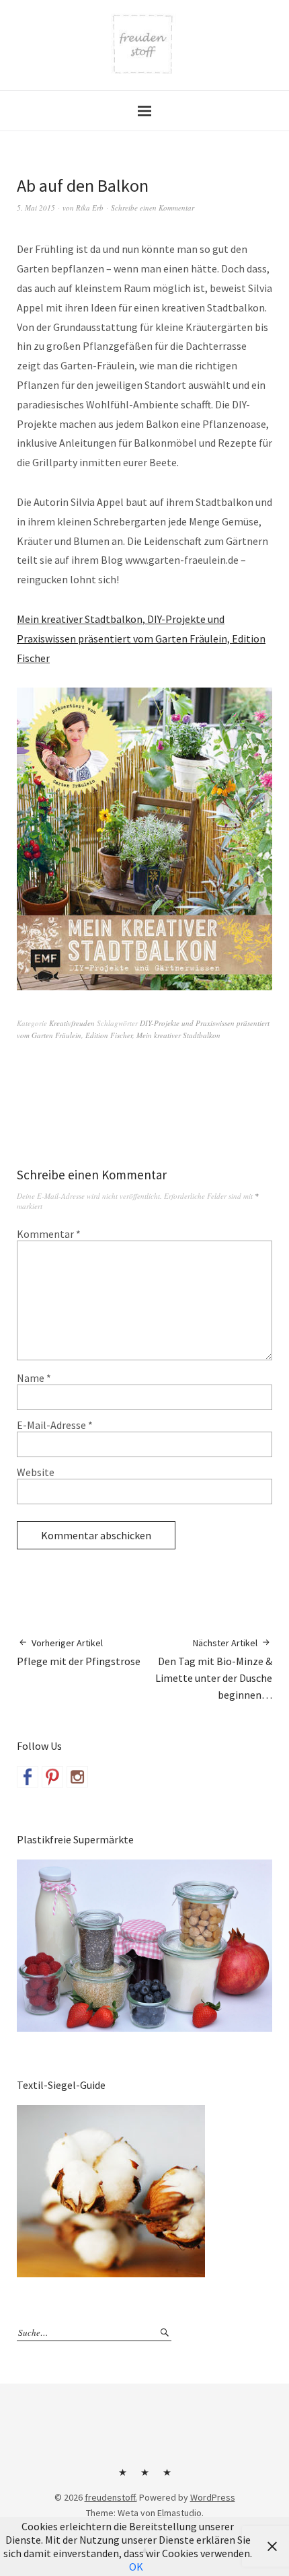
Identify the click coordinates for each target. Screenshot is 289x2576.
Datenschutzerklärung (167, 2477)
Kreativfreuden (72, 1023)
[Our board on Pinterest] (52, 1777)
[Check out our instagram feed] (77, 1777)
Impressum (144, 2477)
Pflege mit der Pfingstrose (79, 1652)
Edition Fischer (109, 1035)
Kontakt (122, 2477)
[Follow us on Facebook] (28, 1777)
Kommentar (49, 1234)
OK (136, 2567)
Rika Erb (90, 208)
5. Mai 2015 (36, 208)
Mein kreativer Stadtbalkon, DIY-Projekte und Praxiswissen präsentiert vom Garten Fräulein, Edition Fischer (141, 638)
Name (34, 1378)
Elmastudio (179, 2513)
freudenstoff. (111, 2497)
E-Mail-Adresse (55, 1425)
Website (36, 1472)
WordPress (213, 2497)
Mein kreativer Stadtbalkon (178, 1035)
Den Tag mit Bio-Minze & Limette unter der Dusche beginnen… (214, 1669)
